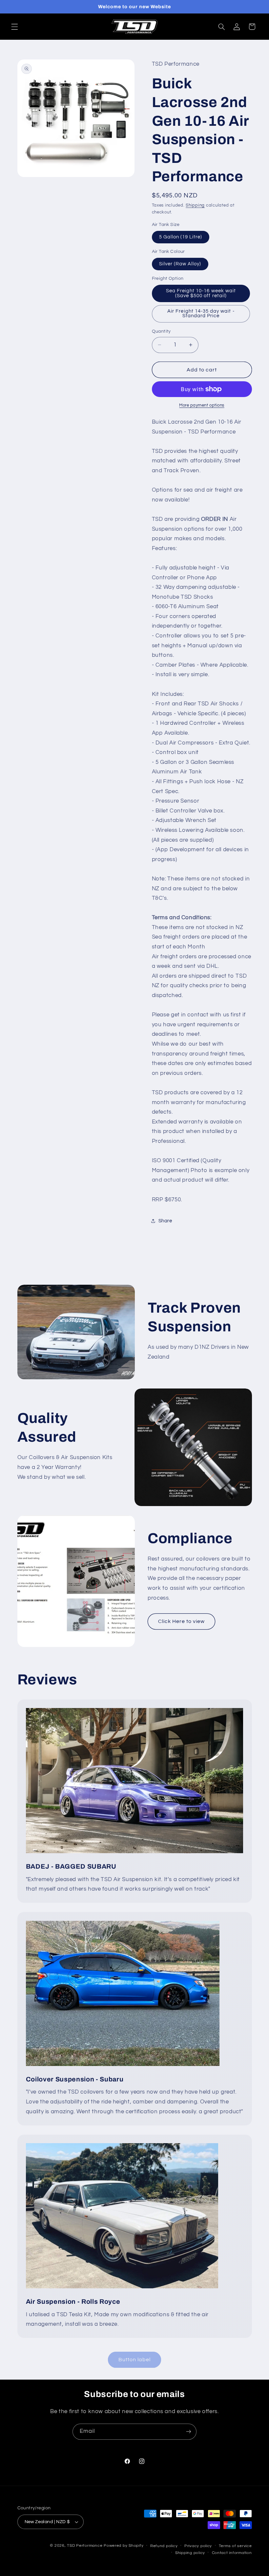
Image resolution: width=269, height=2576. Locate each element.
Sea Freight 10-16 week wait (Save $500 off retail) (201, 293)
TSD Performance (85, 2546)
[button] (14, 27)
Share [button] (165, 1221)
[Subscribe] (189, 2432)
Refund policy (164, 2546)
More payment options (202, 405)
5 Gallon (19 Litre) (181, 237)
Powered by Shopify (124, 2546)
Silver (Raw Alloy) (180, 264)
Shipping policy (190, 2553)
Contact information (232, 2553)
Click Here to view (182, 1621)
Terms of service (235, 2546)
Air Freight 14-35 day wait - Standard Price (201, 314)
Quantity (161, 331)
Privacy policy (198, 2546)
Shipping (195, 205)
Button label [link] (135, 2360)
